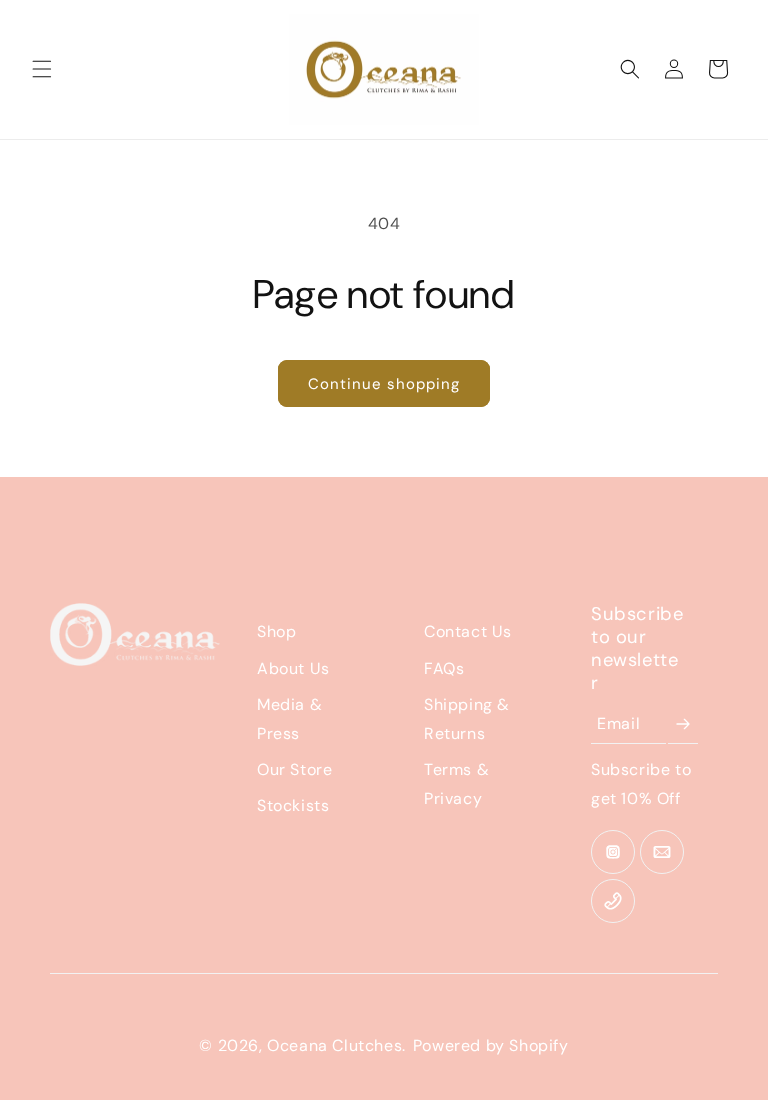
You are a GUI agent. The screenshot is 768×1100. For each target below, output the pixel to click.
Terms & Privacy (456, 784)
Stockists (293, 805)
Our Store (294, 769)
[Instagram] (613, 852)
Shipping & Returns (467, 719)
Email (618, 723)
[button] (42, 69)
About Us (293, 668)
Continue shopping (384, 384)
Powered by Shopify (491, 1045)
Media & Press (289, 719)
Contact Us (468, 631)
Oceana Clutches (334, 1045)
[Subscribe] (683, 724)
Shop (276, 631)
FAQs (444, 668)
